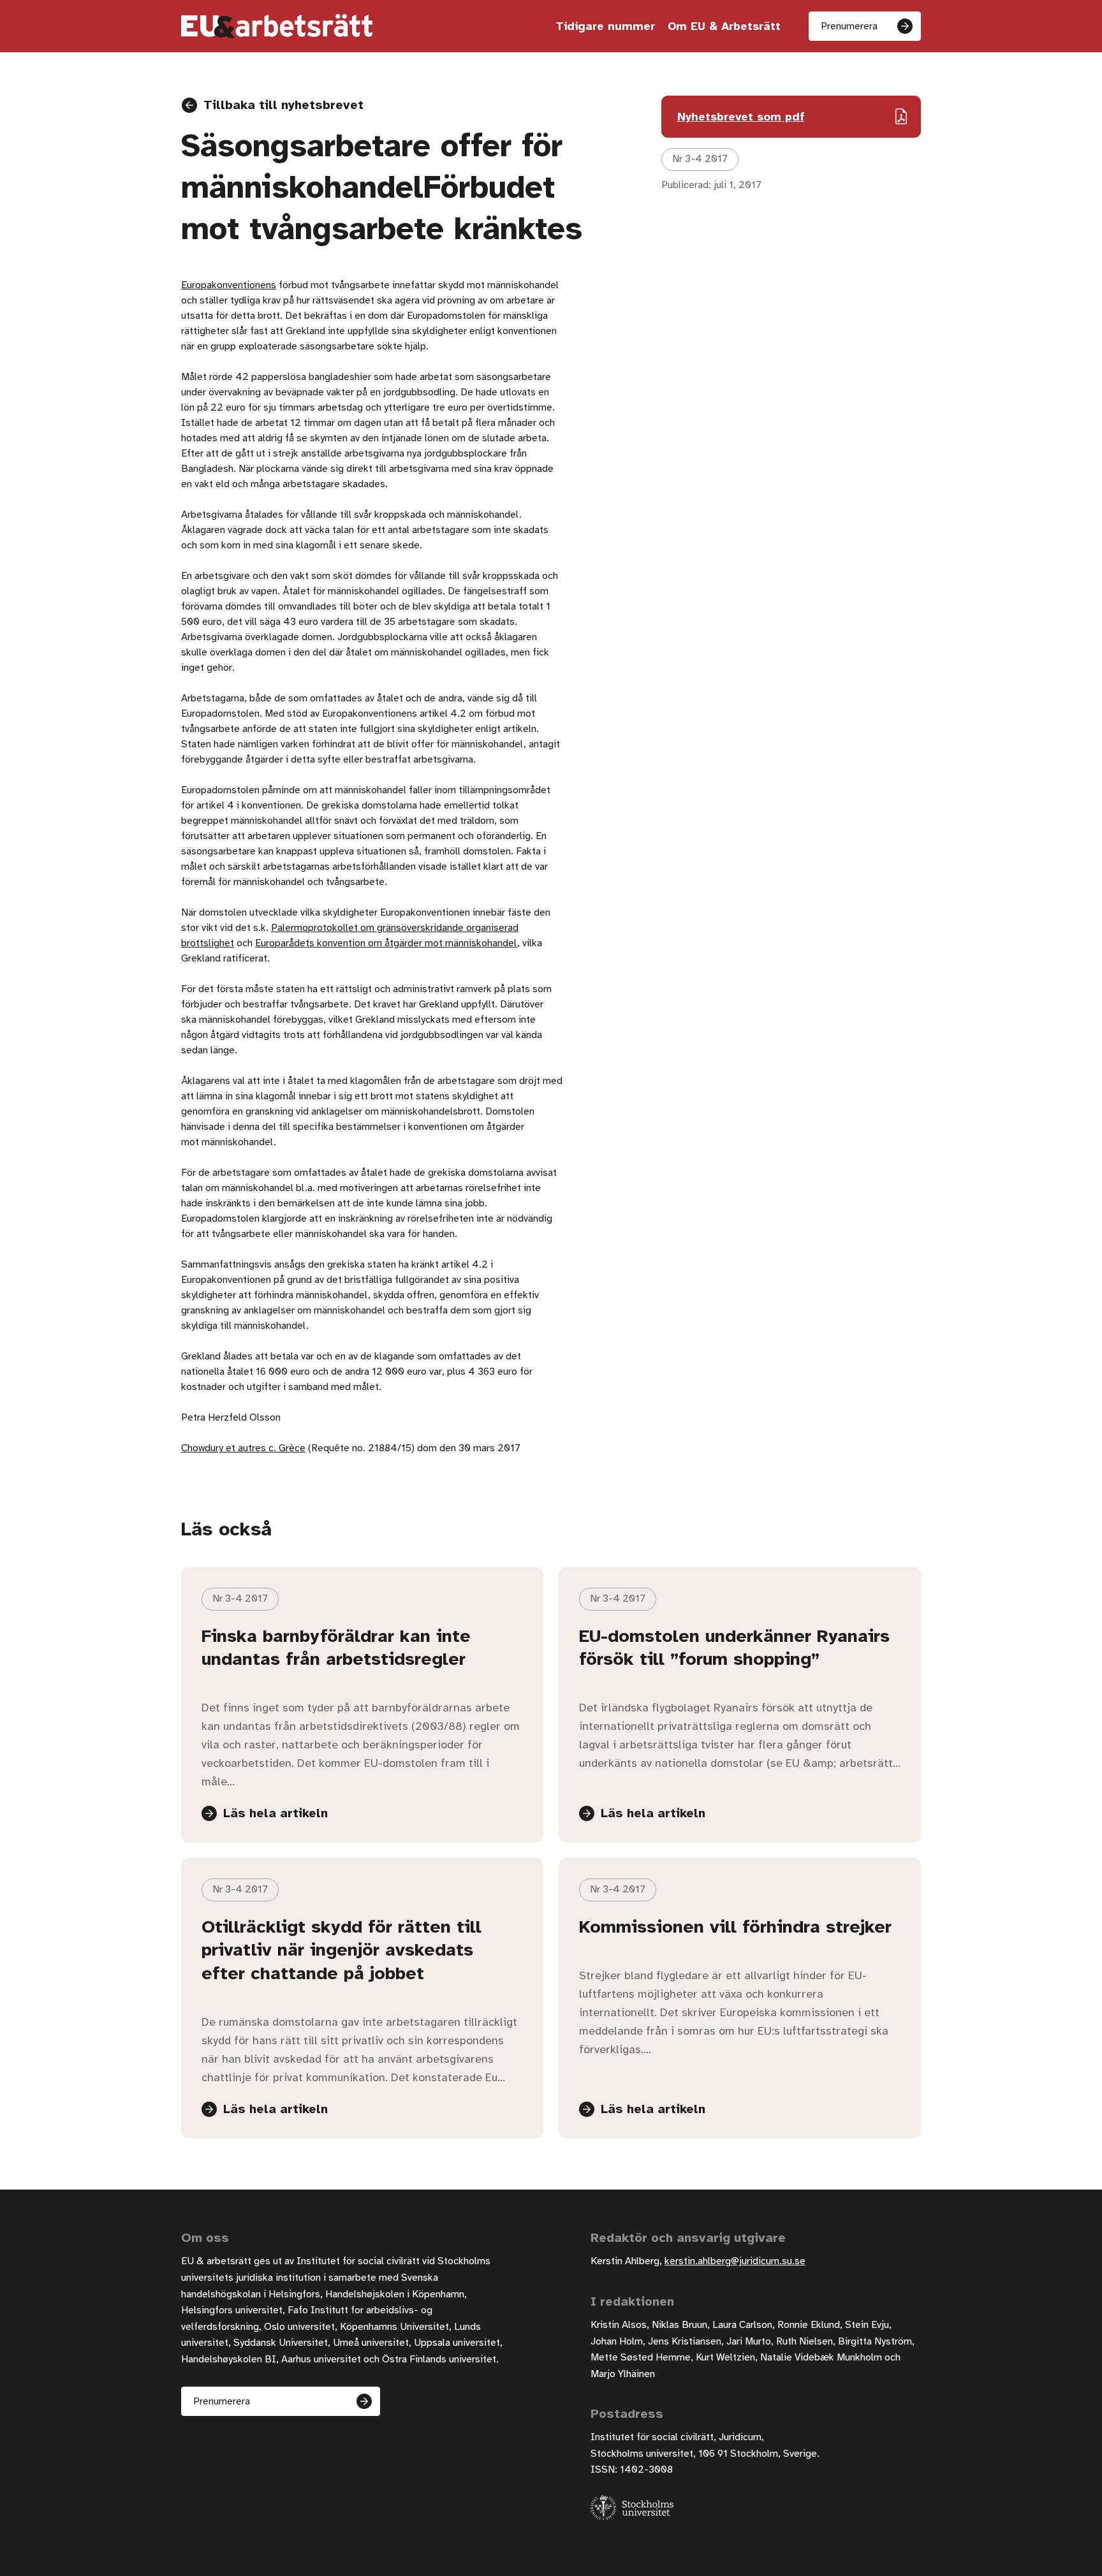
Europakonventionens (229, 285)
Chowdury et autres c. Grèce (243, 1448)
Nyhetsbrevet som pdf (741, 117)
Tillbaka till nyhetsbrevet (283, 105)
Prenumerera (849, 26)
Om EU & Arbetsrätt (724, 26)
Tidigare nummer (605, 26)
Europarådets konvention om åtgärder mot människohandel (386, 943)
